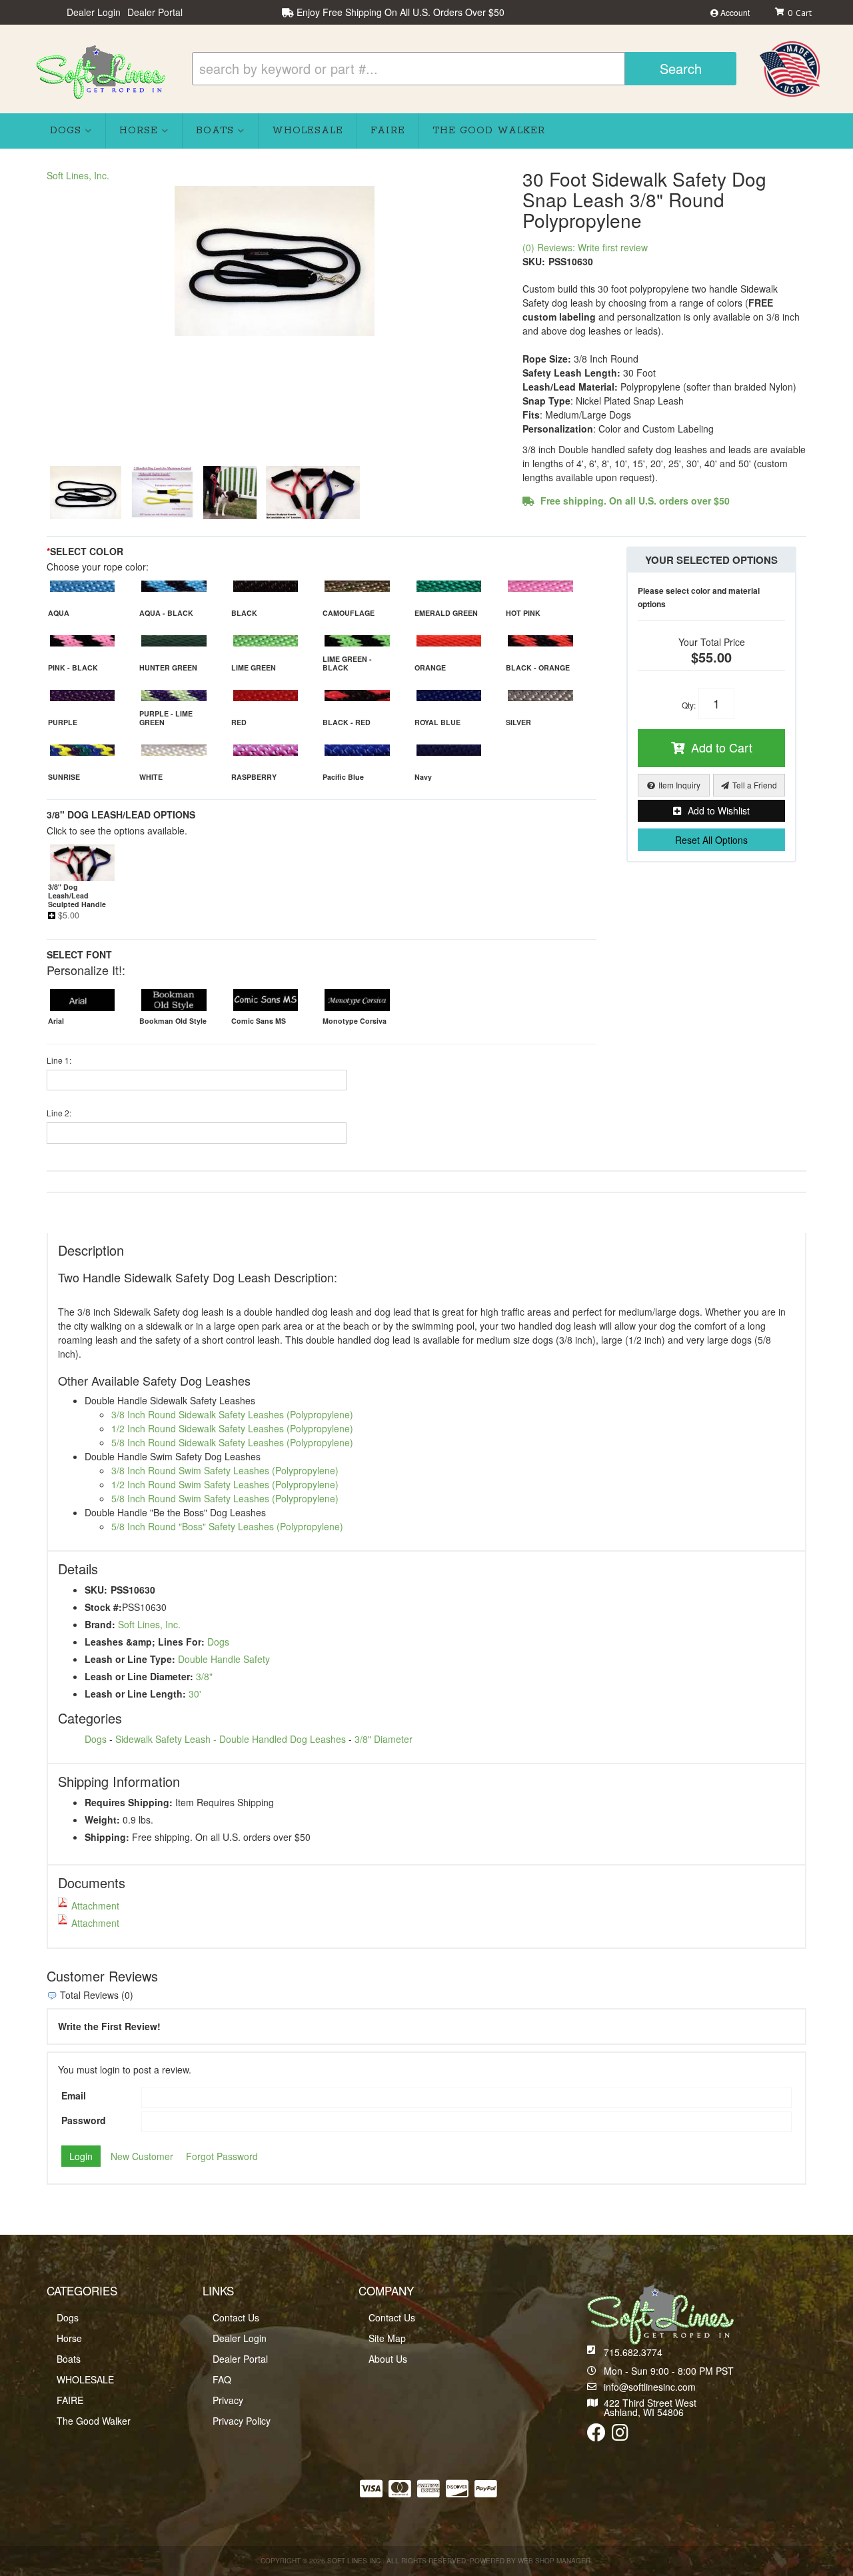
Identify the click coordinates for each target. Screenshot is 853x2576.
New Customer (142, 2156)
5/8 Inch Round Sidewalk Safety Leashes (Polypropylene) (232, 1442)
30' (195, 1694)
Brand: (100, 1624)
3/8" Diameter (384, 1739)
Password (84, 2120)
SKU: (534, 261)
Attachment (95, 1906)
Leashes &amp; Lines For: (145, 1642)
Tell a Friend (755, 785)
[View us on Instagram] (620, 2435)
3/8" (204, 1676)
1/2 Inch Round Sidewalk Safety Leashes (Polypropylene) (232, 1428)
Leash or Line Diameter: (139, 1676)
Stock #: (103, 1607)
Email (74, 2095)
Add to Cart (722, 747)
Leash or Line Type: (130, 1659)
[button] (464, 69)
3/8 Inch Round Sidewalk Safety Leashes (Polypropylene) (232, 1414)
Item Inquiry (679, 785)
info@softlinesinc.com (650, 2387)
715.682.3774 (633, 2352)
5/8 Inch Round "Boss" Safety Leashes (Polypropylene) (227, 1526)
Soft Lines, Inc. (78, 175)
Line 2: (59, 1113)
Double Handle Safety (224, 1659)
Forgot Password (222, 2156)
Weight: (102, 1820)
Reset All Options (711, 840)
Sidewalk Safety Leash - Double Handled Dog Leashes (231, 1739)
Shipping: (107, 1837)
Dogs (218, 1642)
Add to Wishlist (719, 810)
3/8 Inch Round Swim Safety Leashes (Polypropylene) (225, 1470)
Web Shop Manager (554, 2561)
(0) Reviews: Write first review (585, 247)
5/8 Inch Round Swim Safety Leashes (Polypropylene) (225, 1498)
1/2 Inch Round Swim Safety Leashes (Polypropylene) (225, 1484)
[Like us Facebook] (596, 2435)
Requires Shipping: (129, 1802)
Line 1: (59, 1060)
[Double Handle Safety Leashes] (275, 261)
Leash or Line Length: (135, 1694)
